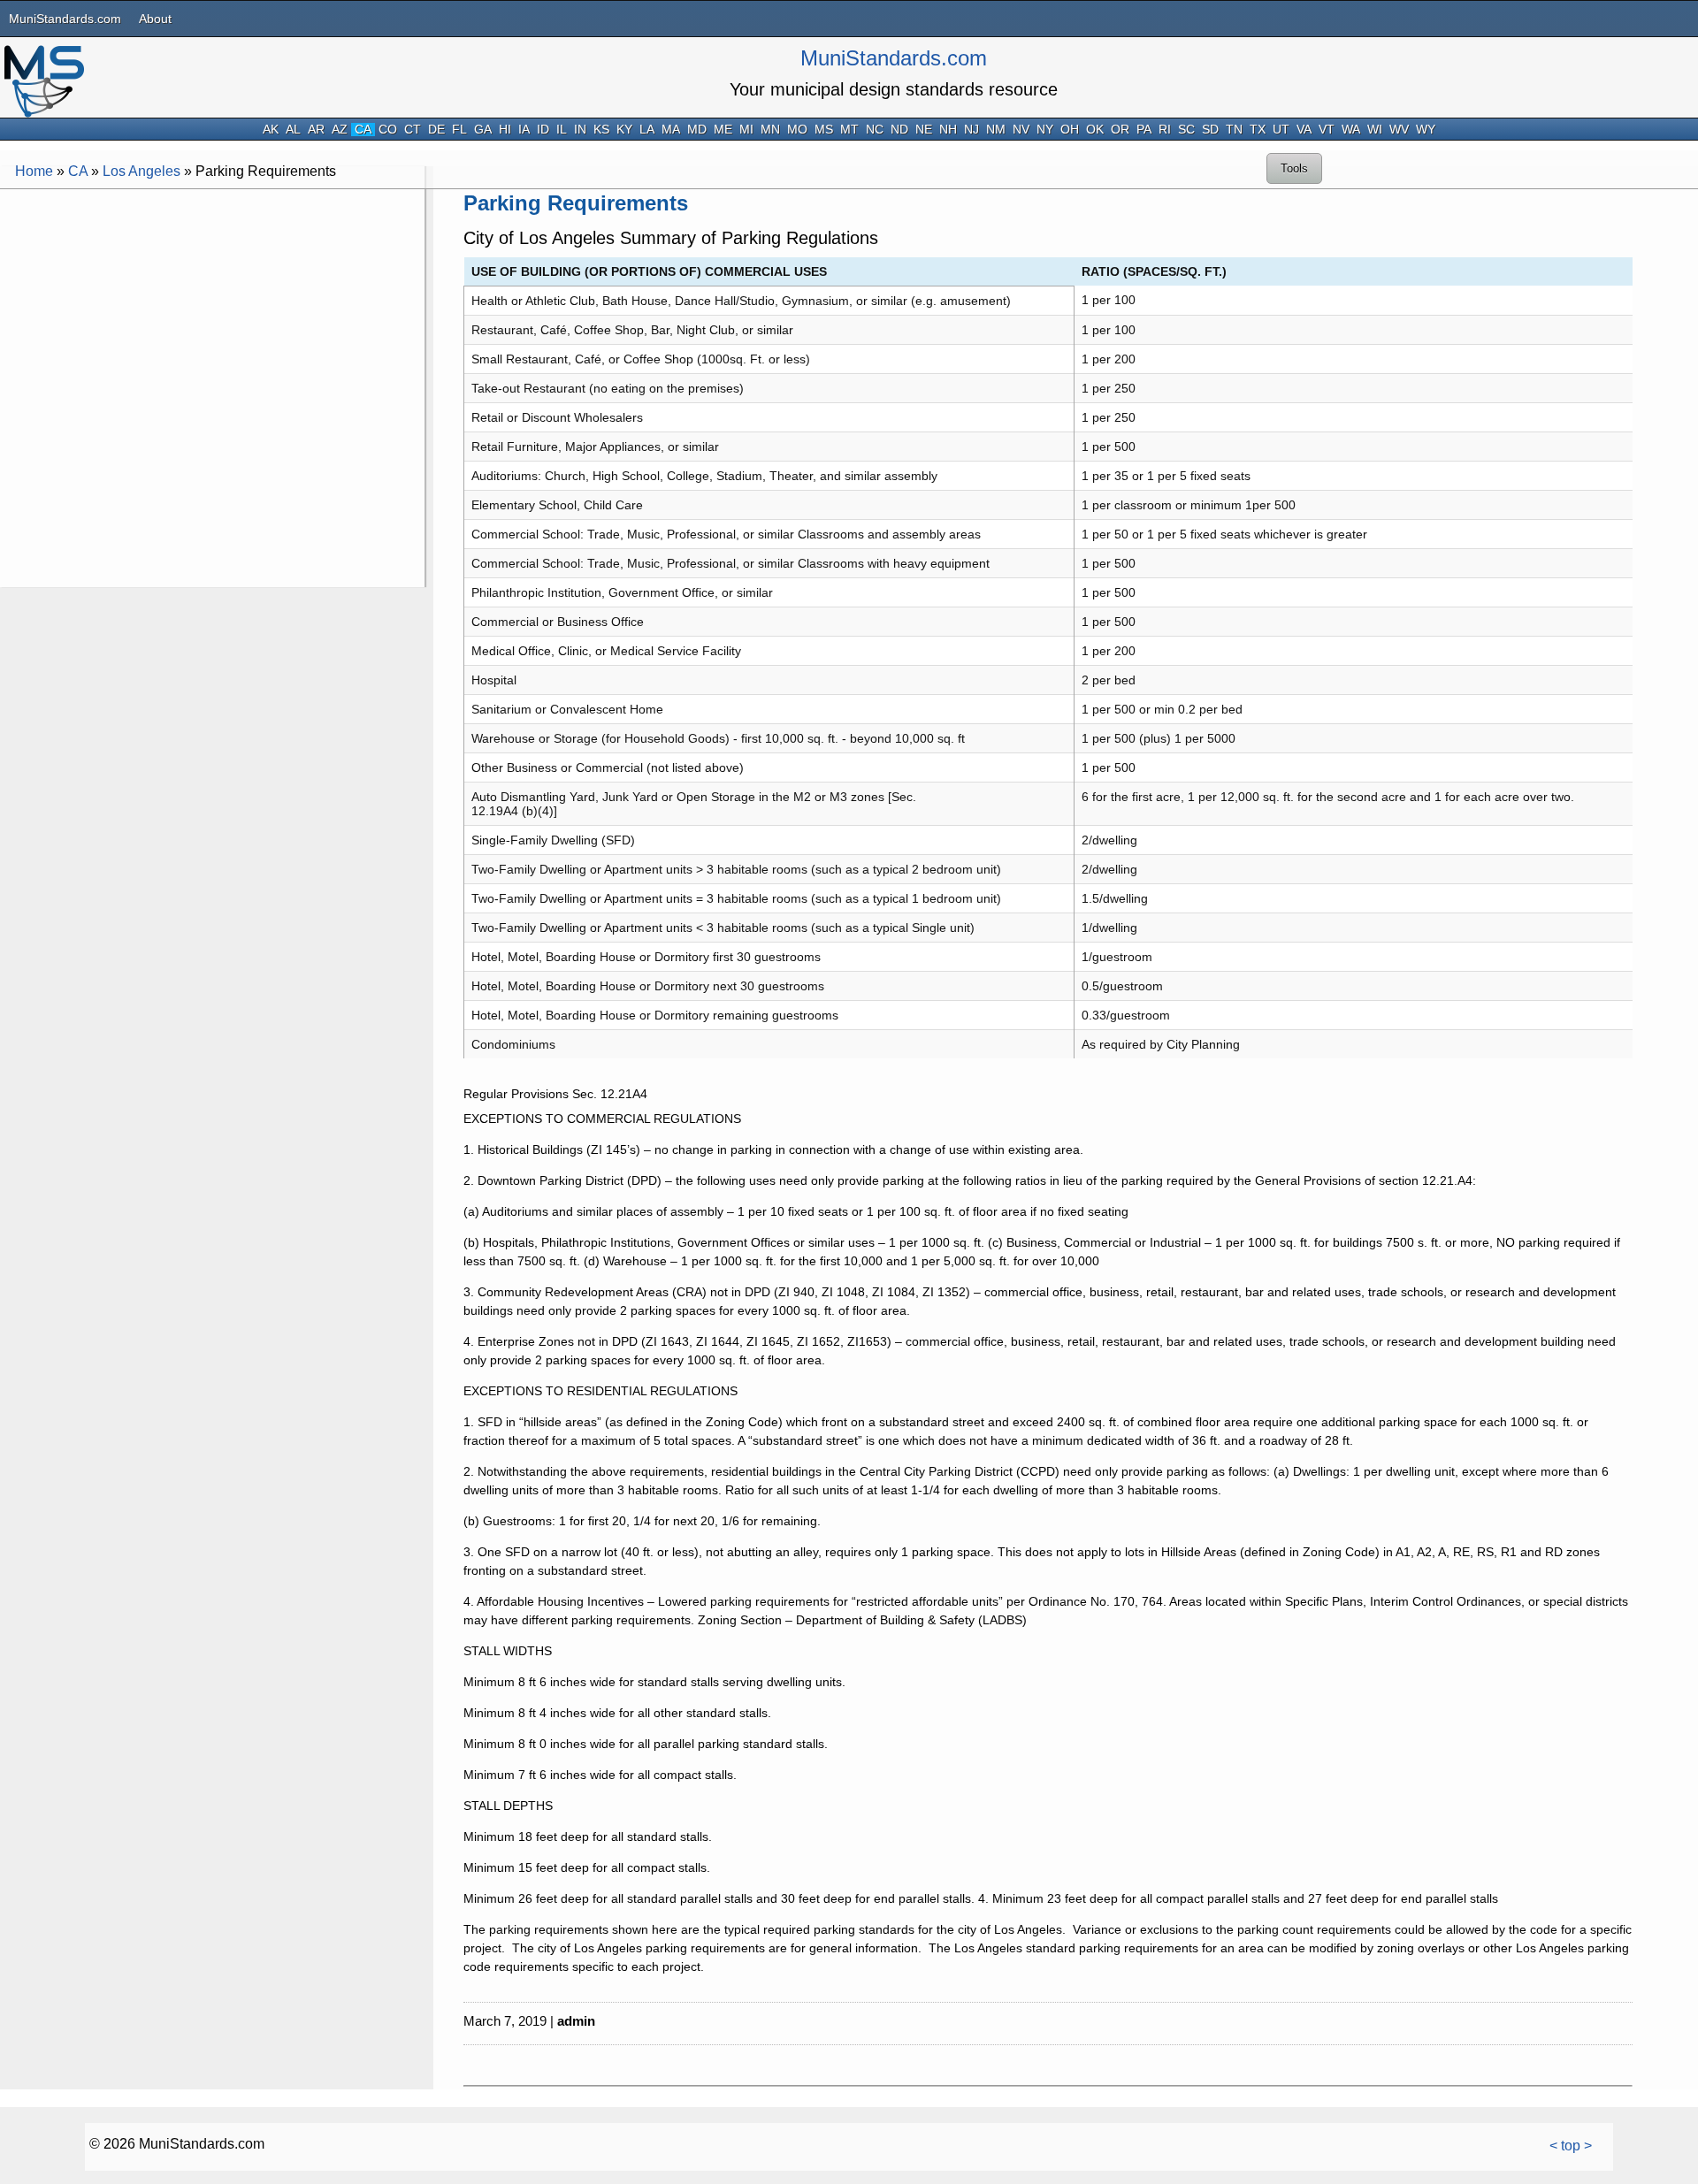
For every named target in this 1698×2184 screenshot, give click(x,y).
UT (1281, 130)
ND (899, 130)
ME (723, 130)
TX (1258, 130)
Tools (1294, 168)
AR (316, 130)
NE (924, 130)
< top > (1571, 2146)
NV (1021, 130)
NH (948, 130)
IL (562, 130)
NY (1045, 130)
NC (875, 130)
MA (671, 130)
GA (483, 130)
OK (1095, 130)
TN (1234, 130)
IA (524, 130)
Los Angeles (141, 171)
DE (436, 130)
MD (697, 130)
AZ (340, 130)
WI (1375, 130)
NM (996, 130)
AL (293, 130)
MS (824, 130)
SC (1186, 130)
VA (1304, 130)
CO (388, 130)
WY (1426, 130)
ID (543, 130)
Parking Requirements (576, 203)
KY (624, 130)
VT (1327, 130)
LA (647, 130)
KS (601, 130)
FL (459, 130)
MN (770, 130)
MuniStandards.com (65, 19)
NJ (971, 130)
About (155, 19)
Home (34, 171)
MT (849, 130)
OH (1070, 130)
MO (797, 130)
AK (271, 130)
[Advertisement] (212, 317)
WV (1399, 130)
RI (1165, 130)
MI (746, 130)
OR (1120, 130)
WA (1351, 130)
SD (1210, 130)
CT (413, 130)
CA (363, 130)
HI (505, 130)
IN (580, 130)
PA (1144, 130)
